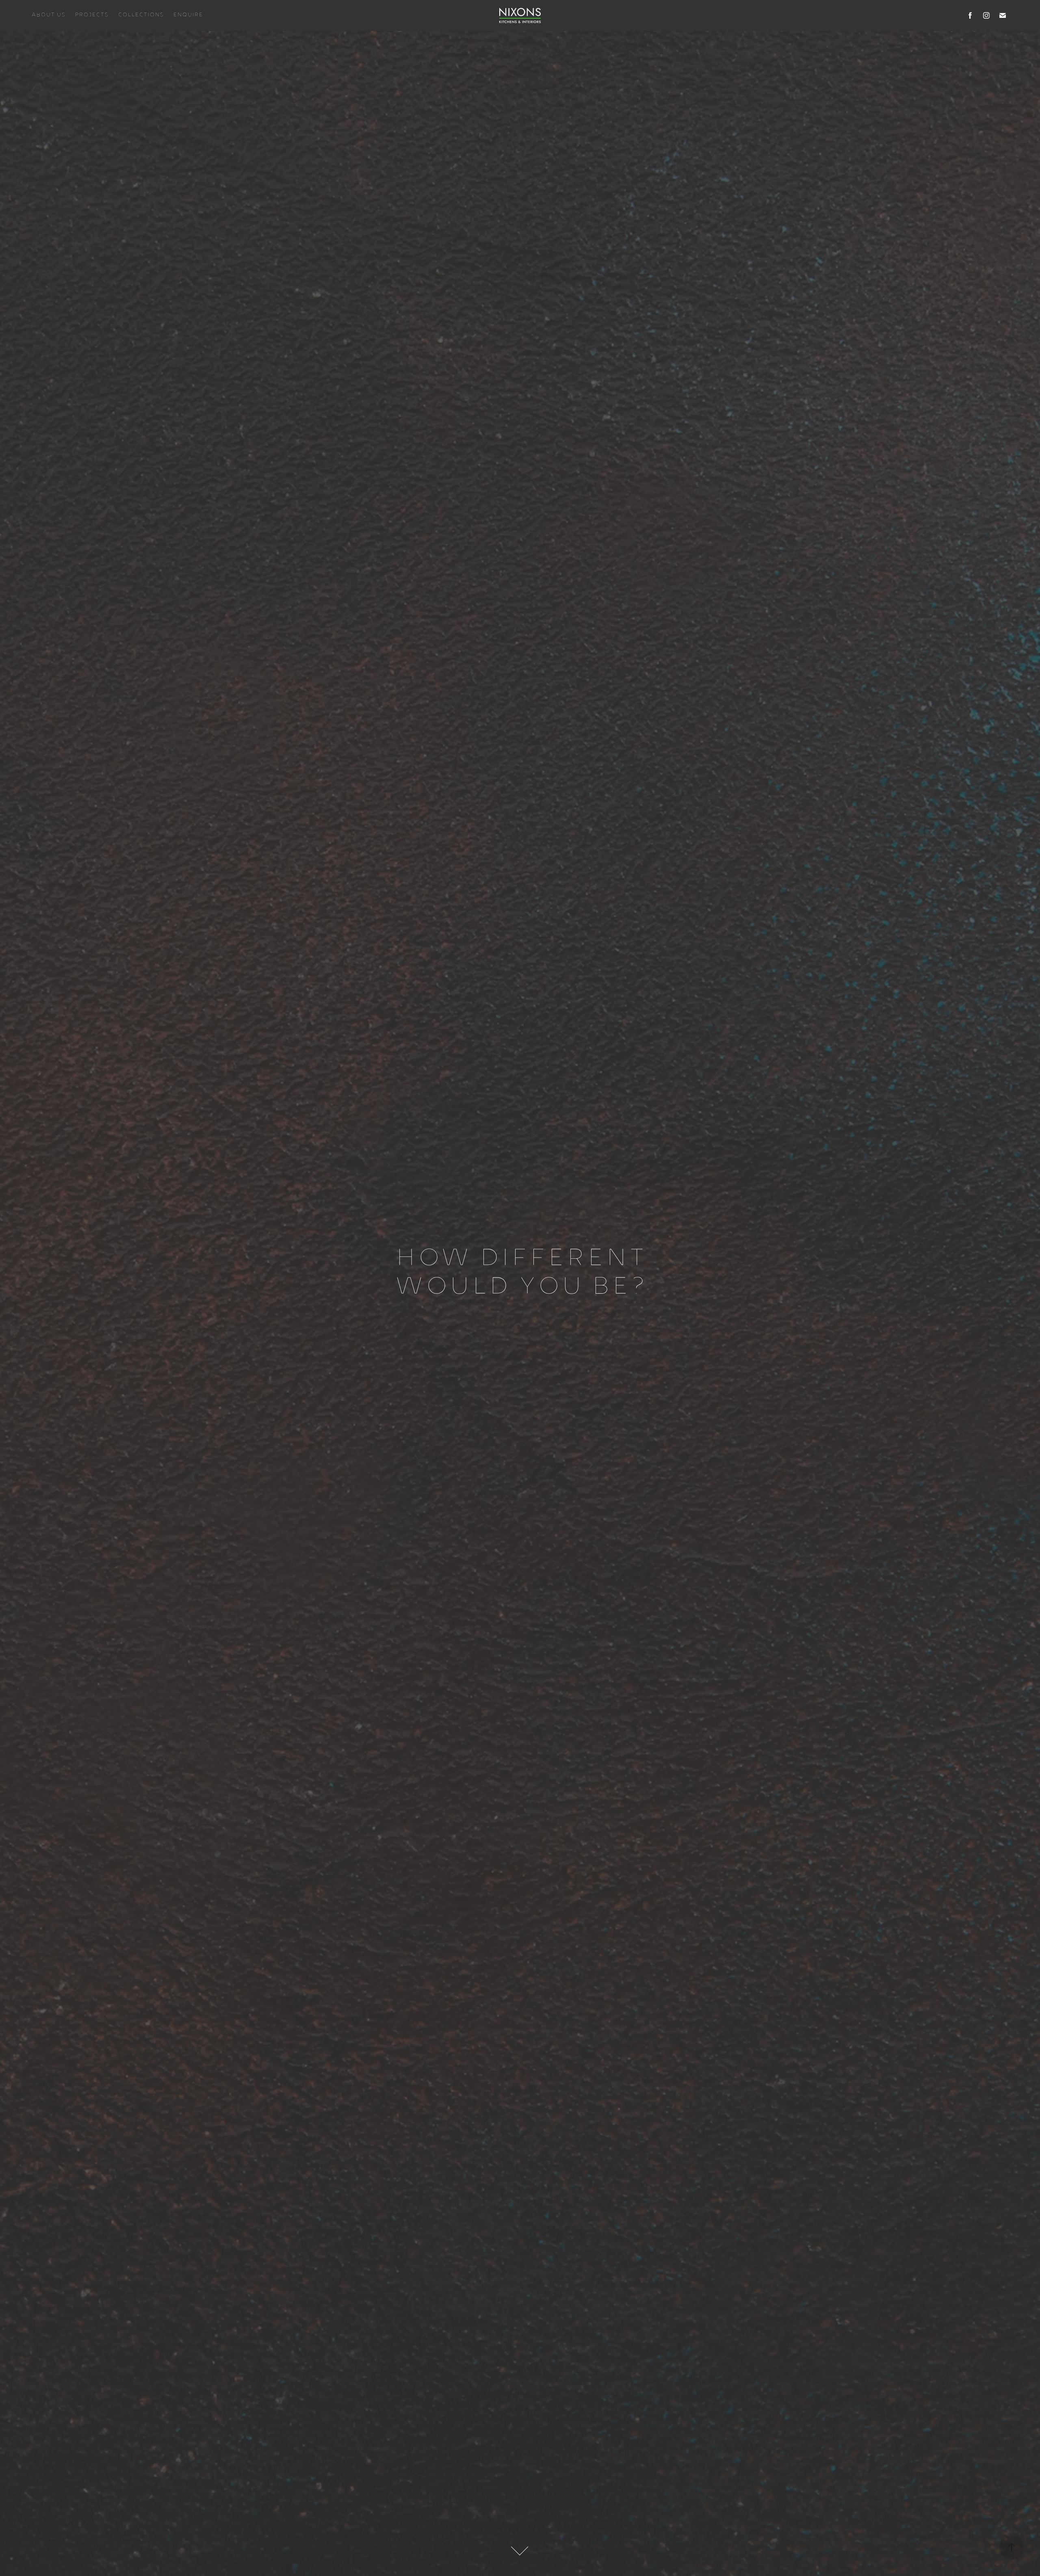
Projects (91, 15)
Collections (141, 15)
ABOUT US (48, 15)
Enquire (188, 15)
